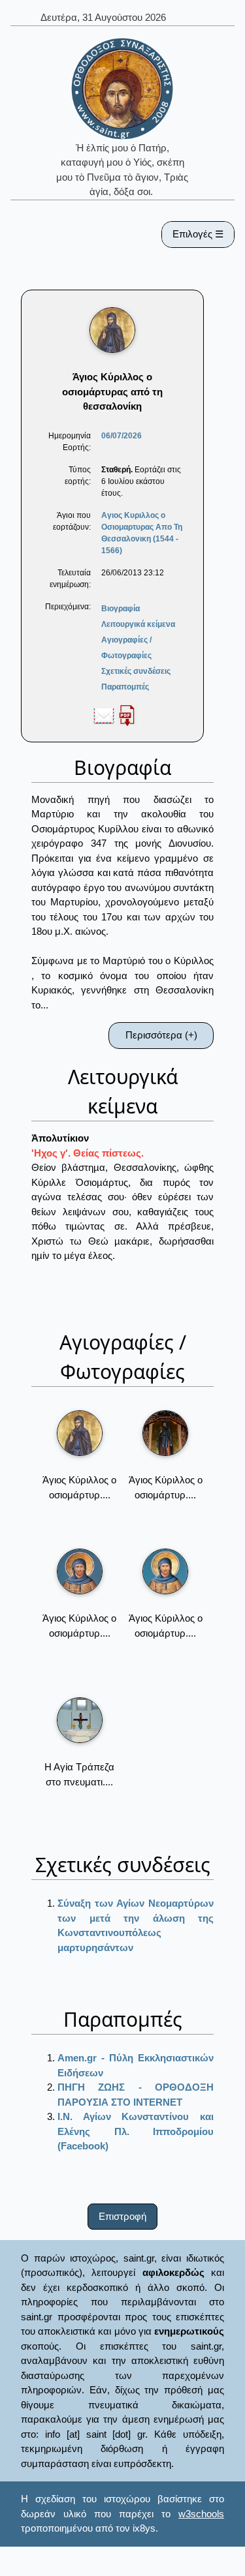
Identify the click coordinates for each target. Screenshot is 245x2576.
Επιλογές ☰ (198, 234)
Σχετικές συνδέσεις (136, 671)
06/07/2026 (122, 436)
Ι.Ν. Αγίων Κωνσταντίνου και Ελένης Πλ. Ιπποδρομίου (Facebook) (136, 2131)
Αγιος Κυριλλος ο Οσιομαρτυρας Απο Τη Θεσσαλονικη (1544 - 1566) (142, 533)
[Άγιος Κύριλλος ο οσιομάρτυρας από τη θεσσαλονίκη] (80, 1433)
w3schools (201, 2514)
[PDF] (127, 715)
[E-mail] (104, 715)
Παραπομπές (125, 687)
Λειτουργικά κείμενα (138, 624)
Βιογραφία (121, 609)
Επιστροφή (122, 2216)
